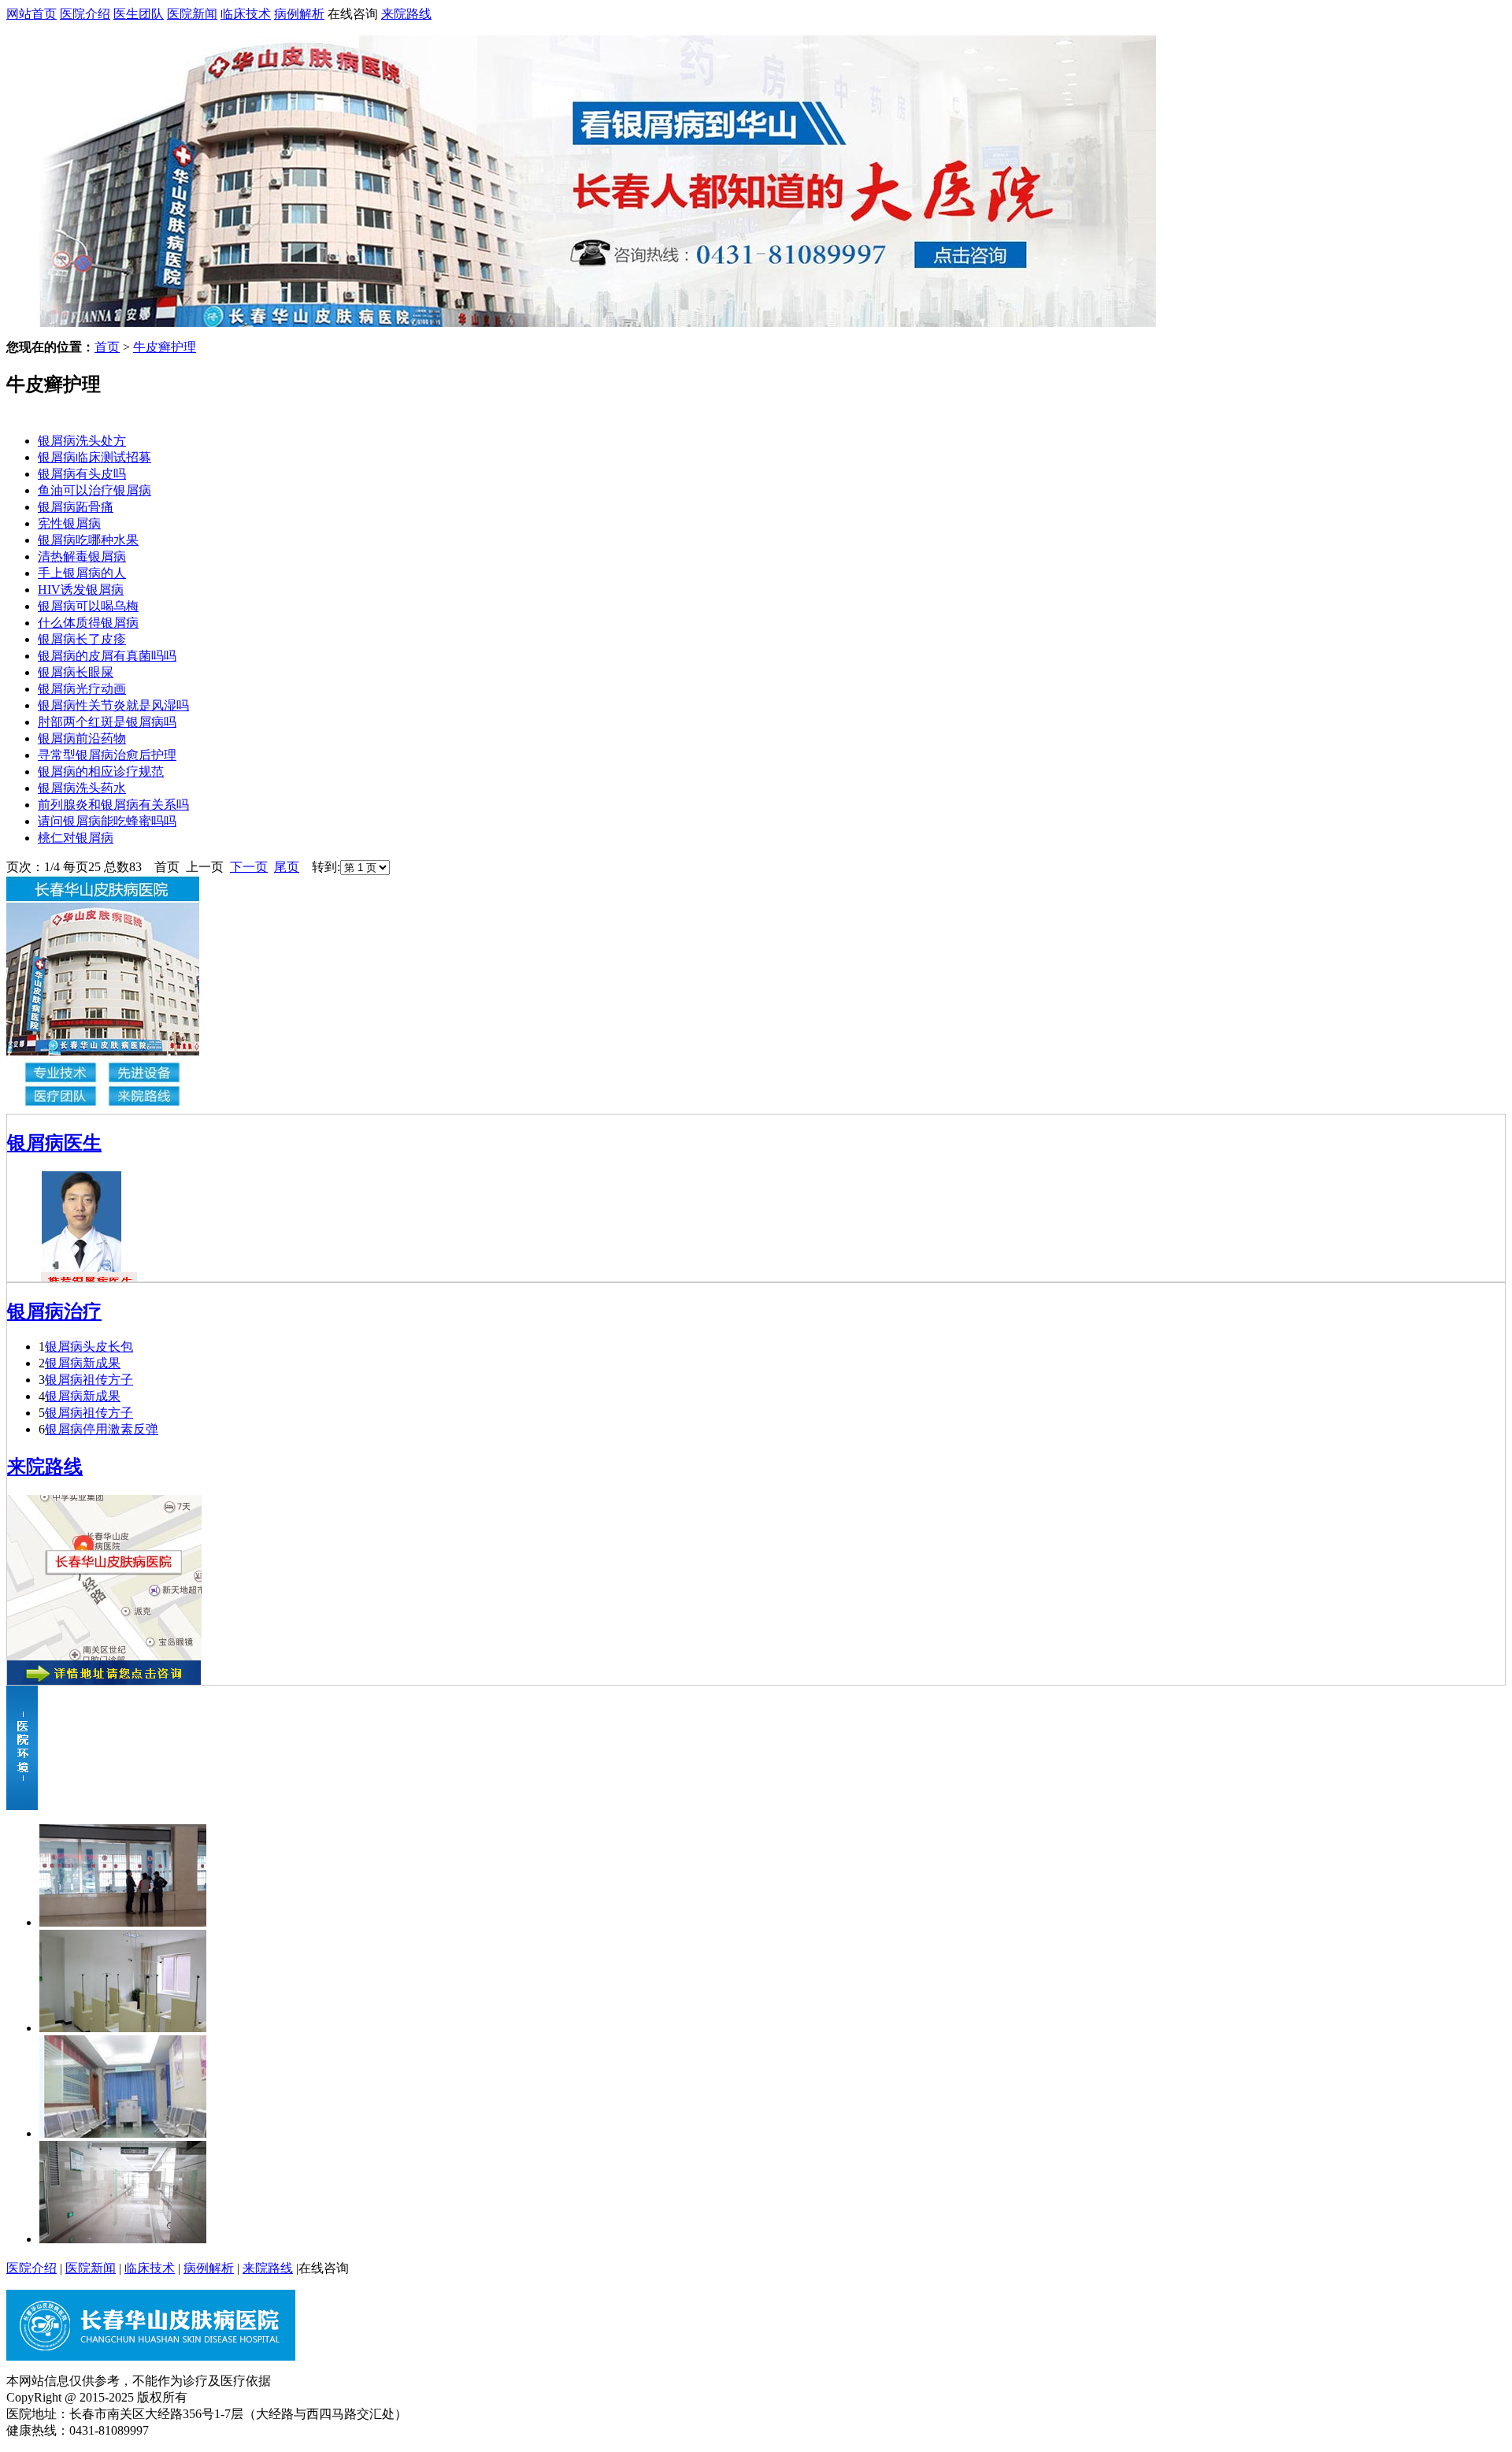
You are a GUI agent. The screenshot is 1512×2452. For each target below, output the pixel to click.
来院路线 (406, 14)
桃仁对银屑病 (76, 838)
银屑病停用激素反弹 (102, 1429)
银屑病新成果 (83, 1363)
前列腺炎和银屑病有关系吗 (113, 805)
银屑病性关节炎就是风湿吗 (113, 705)
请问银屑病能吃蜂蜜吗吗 (107, 821)
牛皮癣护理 (165, 347)
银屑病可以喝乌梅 (88, 606)
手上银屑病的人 (82, 573)
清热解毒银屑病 (82, 556)
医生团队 (139, 14)
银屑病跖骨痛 (76, 507)
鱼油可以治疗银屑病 (94, 490)
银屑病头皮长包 (89, 1347)
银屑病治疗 (54, 1311)
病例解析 (299, 14)
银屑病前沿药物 (82, 738)
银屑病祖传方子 (89, 1380)
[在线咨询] (597, 323)
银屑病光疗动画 (82, 689)
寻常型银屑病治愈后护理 (107, 755)
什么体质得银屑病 (88, 623)
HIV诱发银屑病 (81, 590)
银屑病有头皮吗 (82, 474)
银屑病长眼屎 (76, 672)
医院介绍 (85, 14)
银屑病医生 (54, 1143)
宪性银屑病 (69, 523)
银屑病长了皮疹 (82, 639)
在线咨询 (353, 14)
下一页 (249, 867)
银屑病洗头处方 (82, 441)
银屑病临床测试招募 (94, 457)
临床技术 (246, 14)
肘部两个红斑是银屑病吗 (107, 722)
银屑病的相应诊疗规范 (101, 772)
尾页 (287, 867)
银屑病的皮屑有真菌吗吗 (107, 656)
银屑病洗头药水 (82, 788)
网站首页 (31, 14)
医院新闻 (192, 14)
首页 (107, 347)
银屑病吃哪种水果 (88, 540)
